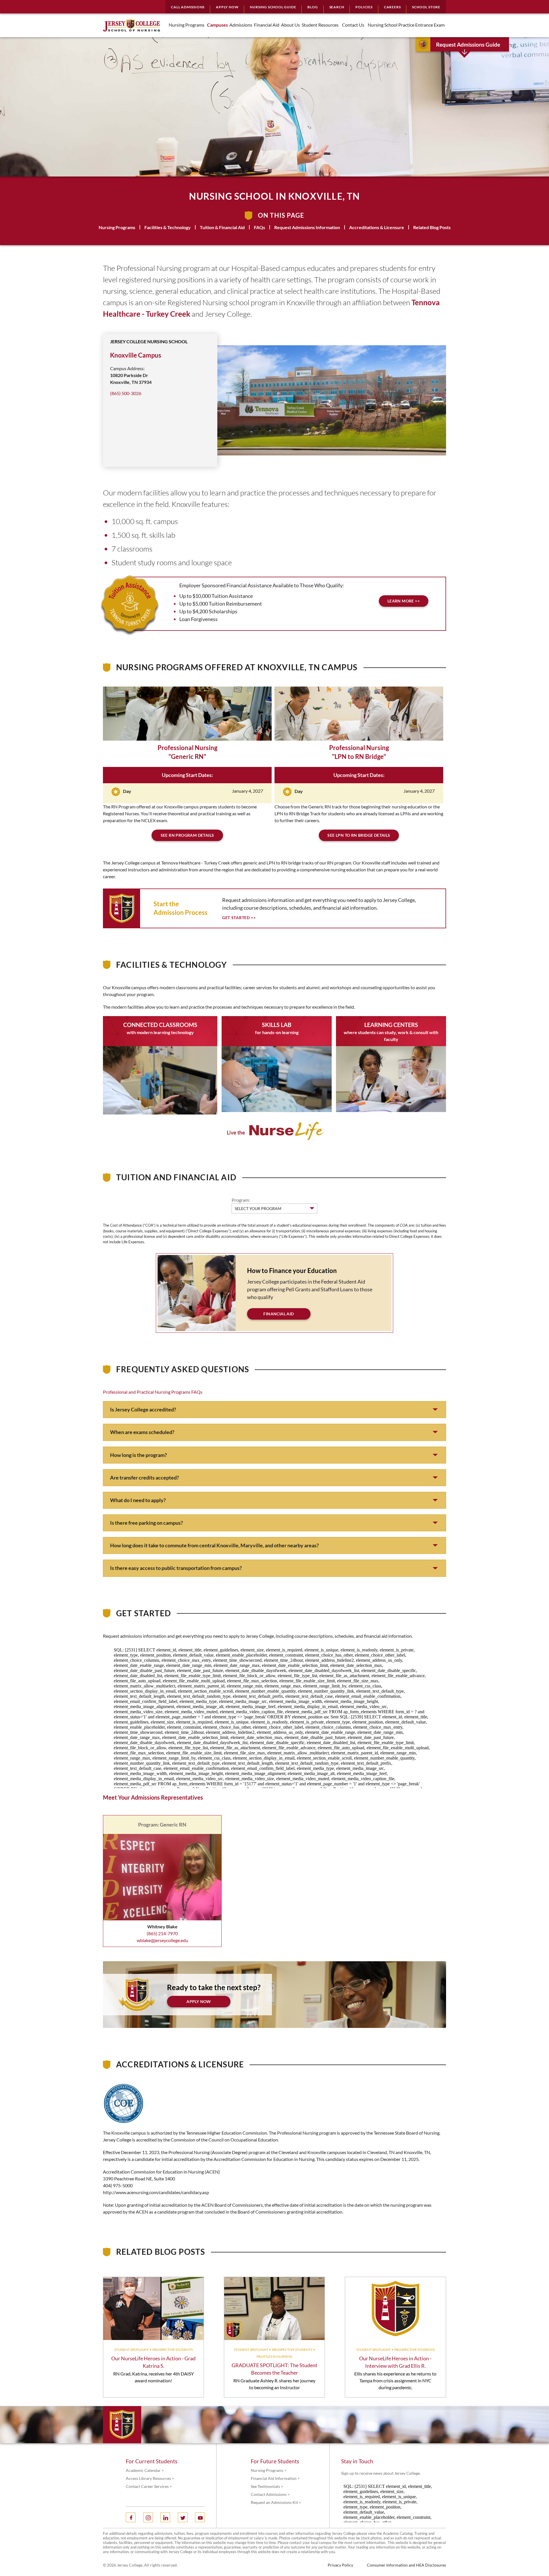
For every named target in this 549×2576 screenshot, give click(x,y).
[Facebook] (131, 2517)
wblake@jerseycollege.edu (162, 1940)
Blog (313, 7)
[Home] (132, 25)
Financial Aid (279, 1314)
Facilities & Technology (168, 227)
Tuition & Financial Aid (222, 227)
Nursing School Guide (273, 7)
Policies (364, 7)
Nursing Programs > (269, 2470)
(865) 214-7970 (162, 1933)
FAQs (259, 227)
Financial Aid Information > (275, 2478)
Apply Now (227, 7)
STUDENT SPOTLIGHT (132, 2350)
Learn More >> (404, 601)
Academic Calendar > (145, 2470)
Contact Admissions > (270, 2494)
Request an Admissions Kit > (276, 2502)
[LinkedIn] (165, 2517)
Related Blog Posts (432, 227)
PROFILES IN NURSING (274, 2356)
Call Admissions (188, 7)
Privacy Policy (340, 2565)
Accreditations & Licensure (377, 227)
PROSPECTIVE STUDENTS (173, 2350)
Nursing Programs (117, 227)
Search (337, 7)
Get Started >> (239, 918)
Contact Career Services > (149, 2486)
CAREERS (392, 7)
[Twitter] (183, 2517)
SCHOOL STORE (426, 7)
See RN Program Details (187, 835)
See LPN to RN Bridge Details (359, 835)
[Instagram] (148, 2517)
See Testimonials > (267, 2486)
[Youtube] (200, 2517)
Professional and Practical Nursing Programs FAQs (153, 1392)
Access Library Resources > (150, 2478)
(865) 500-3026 (126, 393)
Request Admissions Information (307, 227)
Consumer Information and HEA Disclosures (406, 2565)
